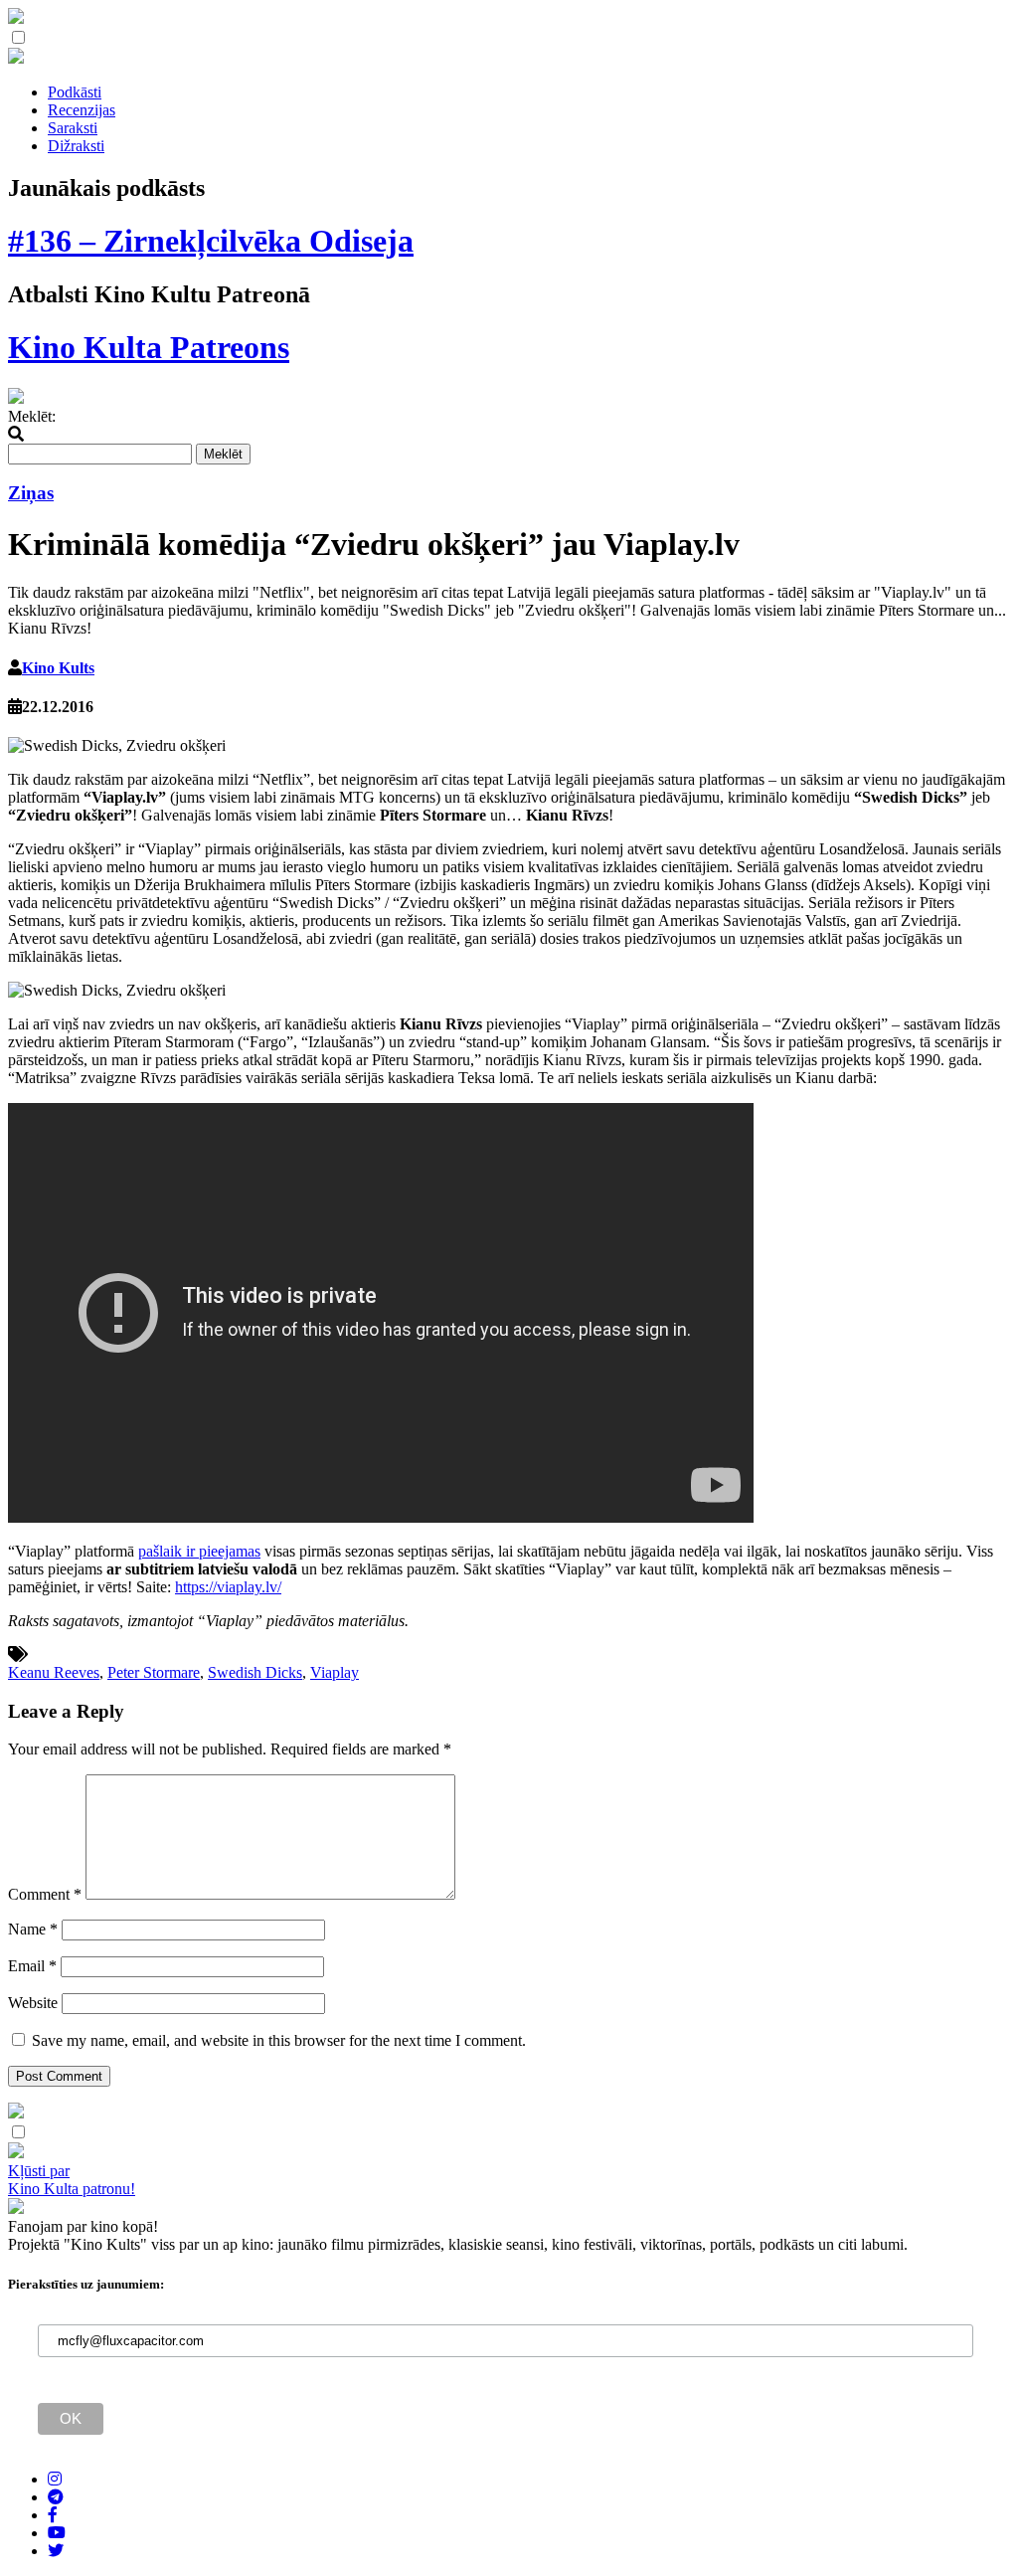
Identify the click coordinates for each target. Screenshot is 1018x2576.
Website (33, 2003)
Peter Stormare (154, 1672)
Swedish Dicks (255, 1672)
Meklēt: (32, 416)
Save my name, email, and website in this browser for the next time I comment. (279, 2040)
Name (33, 1929)
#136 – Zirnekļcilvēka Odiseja (211, 241)
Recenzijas (82, 110)
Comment (45, 1894)
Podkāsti (75, 92)
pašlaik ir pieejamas (199, 1551)
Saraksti (73, 128)
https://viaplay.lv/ (228, 1587)
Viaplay (335, 1672)
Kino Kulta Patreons (149, 347)
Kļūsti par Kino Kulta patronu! (72, 2180)
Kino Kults (58, 668)
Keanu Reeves (54, 1672)
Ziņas (31, 493)
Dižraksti (76, 146)
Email (32, 1966)
